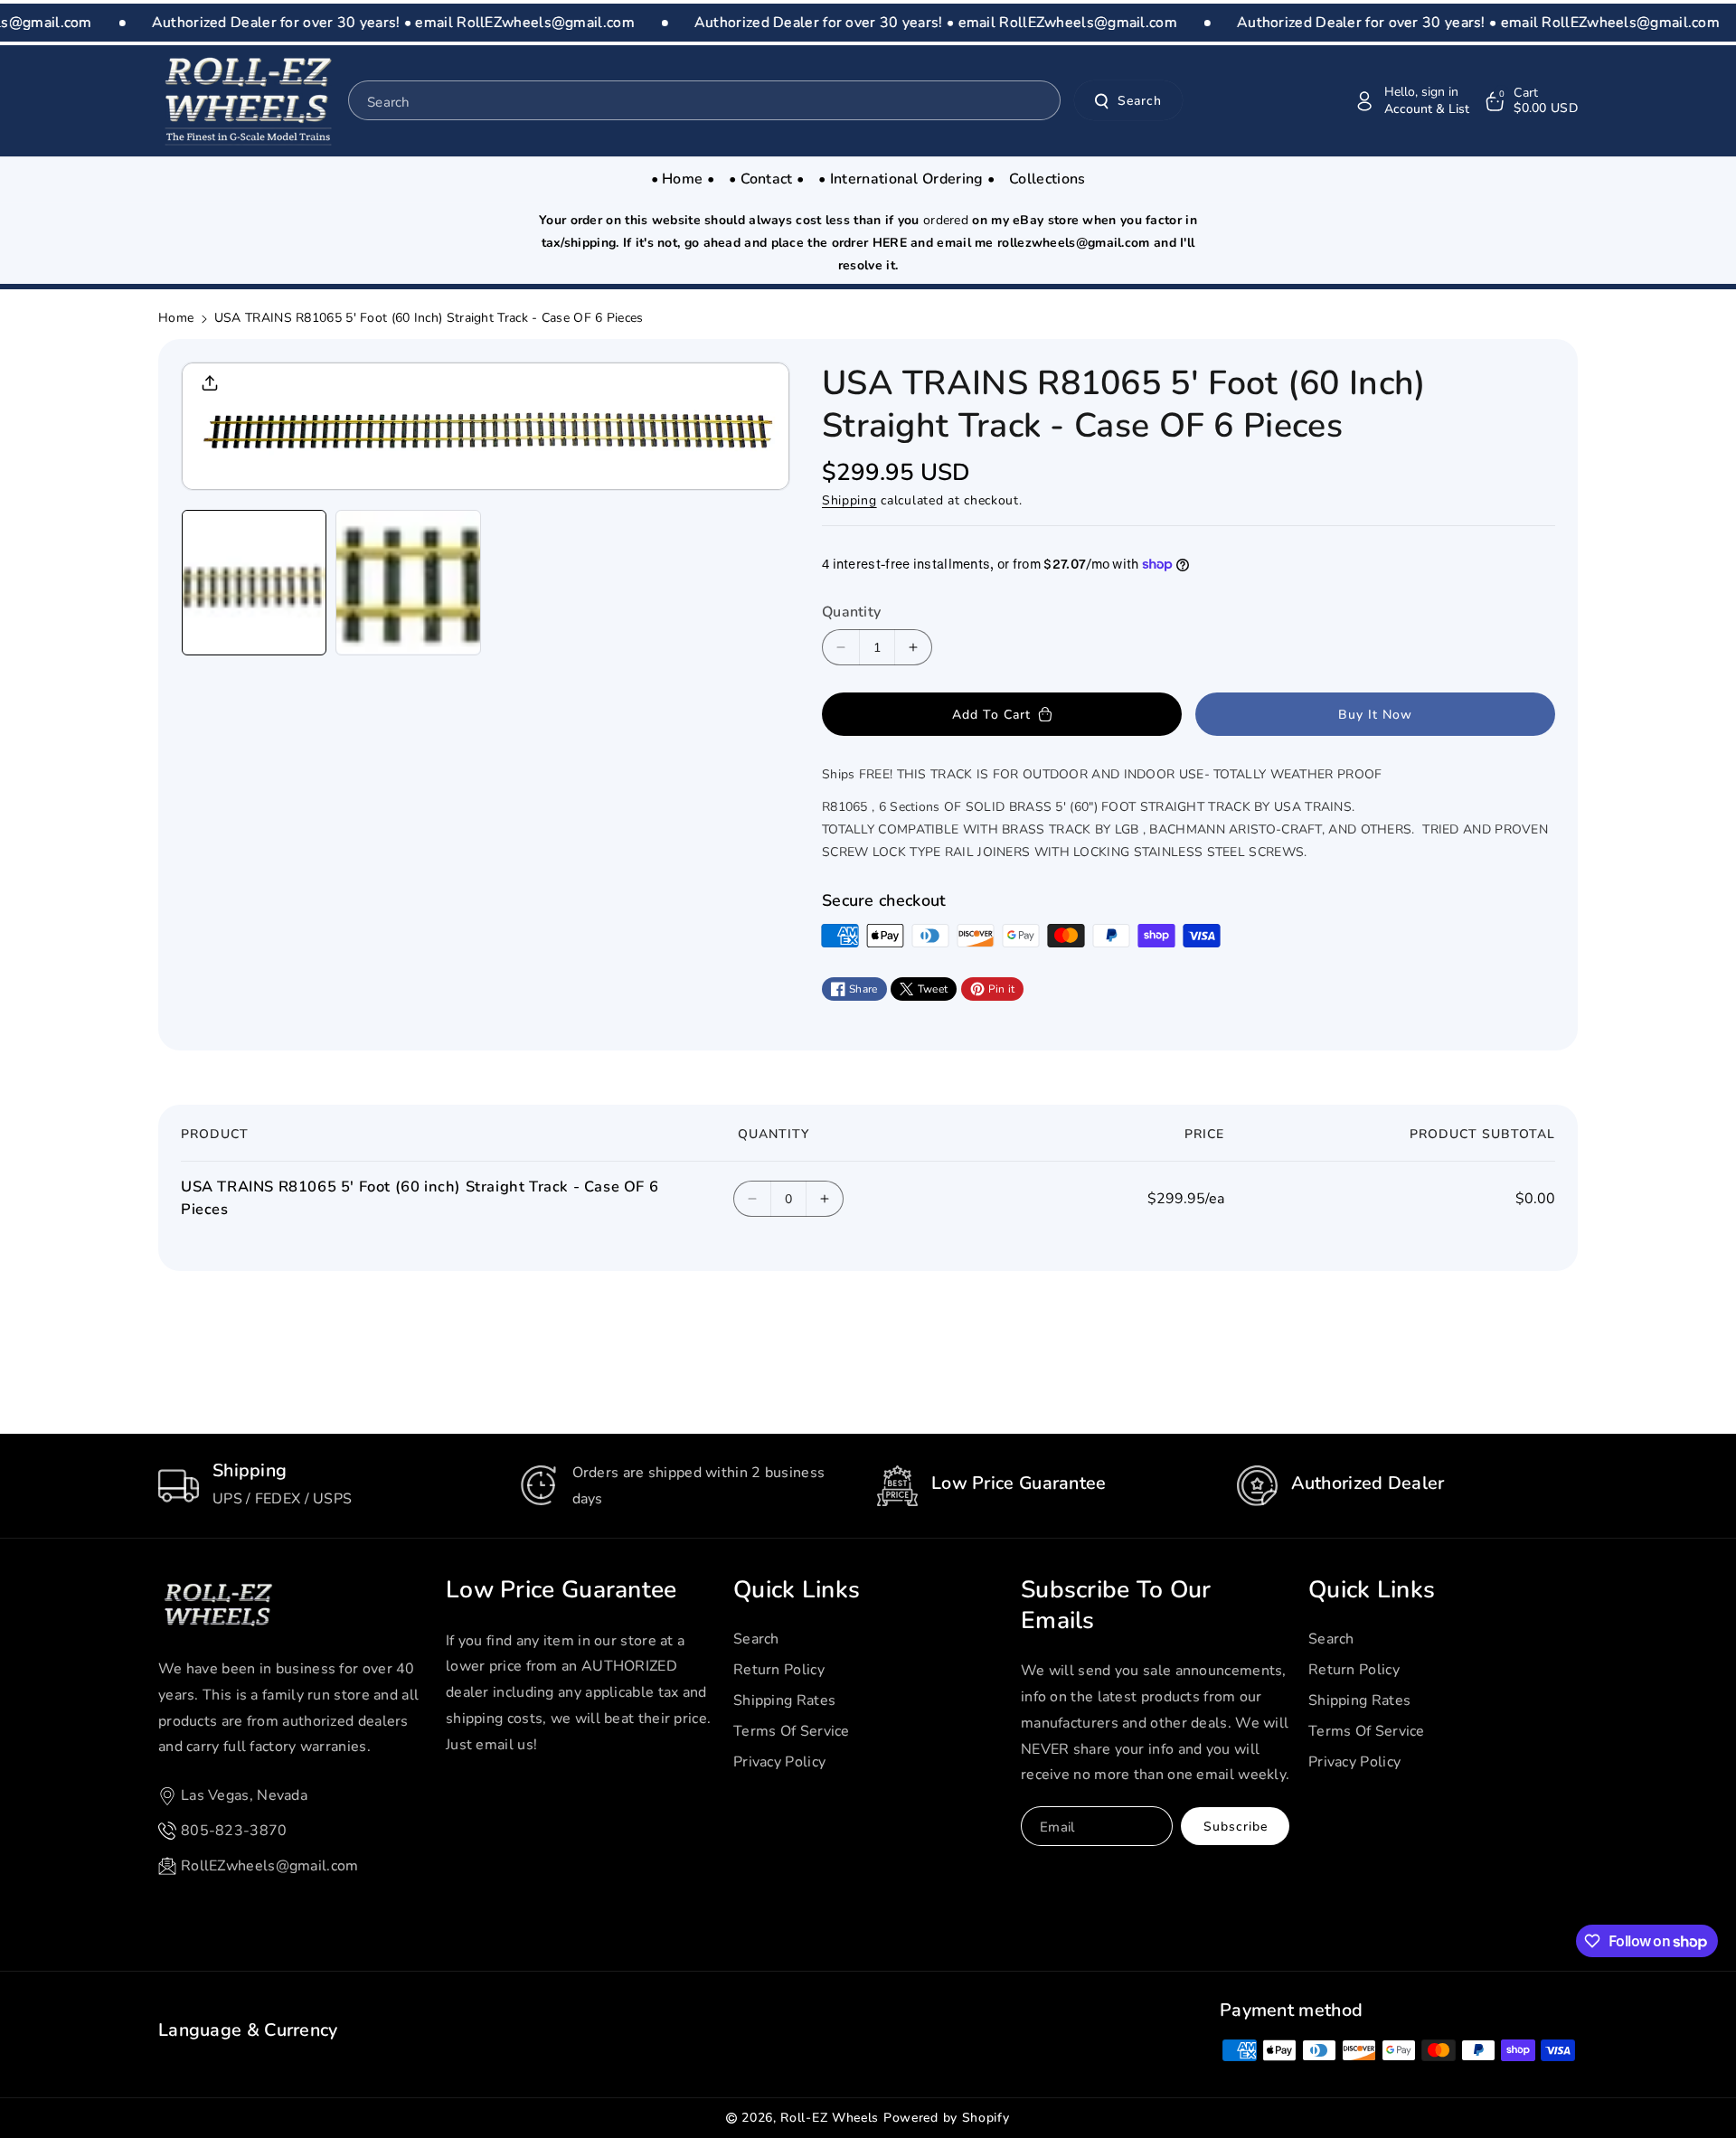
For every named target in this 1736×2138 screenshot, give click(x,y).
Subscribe (1236, 1827)
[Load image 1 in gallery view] (254, 582)
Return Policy (779, 1670)
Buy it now (1375, 715)
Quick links (797, 1590)
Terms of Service (792, 1731)
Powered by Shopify (947, 2118)
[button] (1530, 101)
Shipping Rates (784, 1700)
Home (176, 318)
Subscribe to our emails (1116, 1605)
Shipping (849, 500)
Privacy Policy (779, 1762)
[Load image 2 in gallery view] (408, 582)
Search (1140, 101)
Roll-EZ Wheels (830, 2118)
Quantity (851, 612)
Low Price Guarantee (561, 1590)
